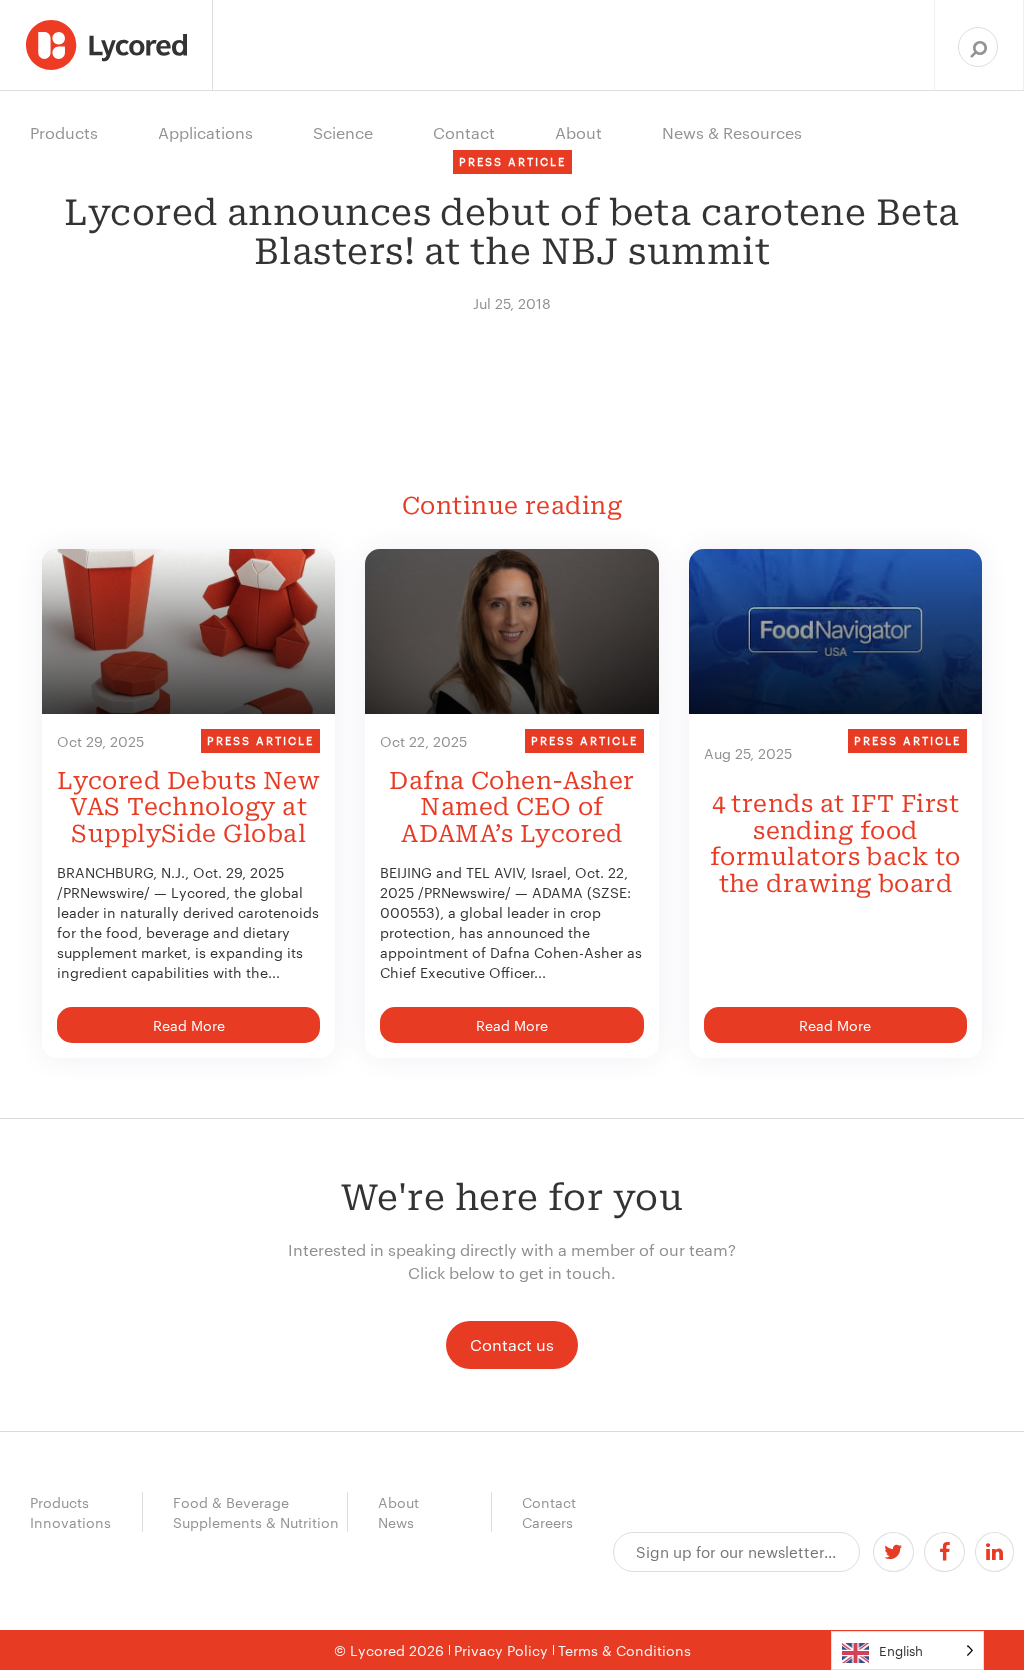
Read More (189, 1025)
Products (59, 1502)
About (398, 1502)
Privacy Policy (501, 1650)
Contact (549, 1502)
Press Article (260, 740)
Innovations (70, 1522)
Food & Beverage (231, 1502)
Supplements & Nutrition (256, 1522)
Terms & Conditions (624, 1650)
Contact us (512, 1344)
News (396, 1522)
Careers (547, 1522)
